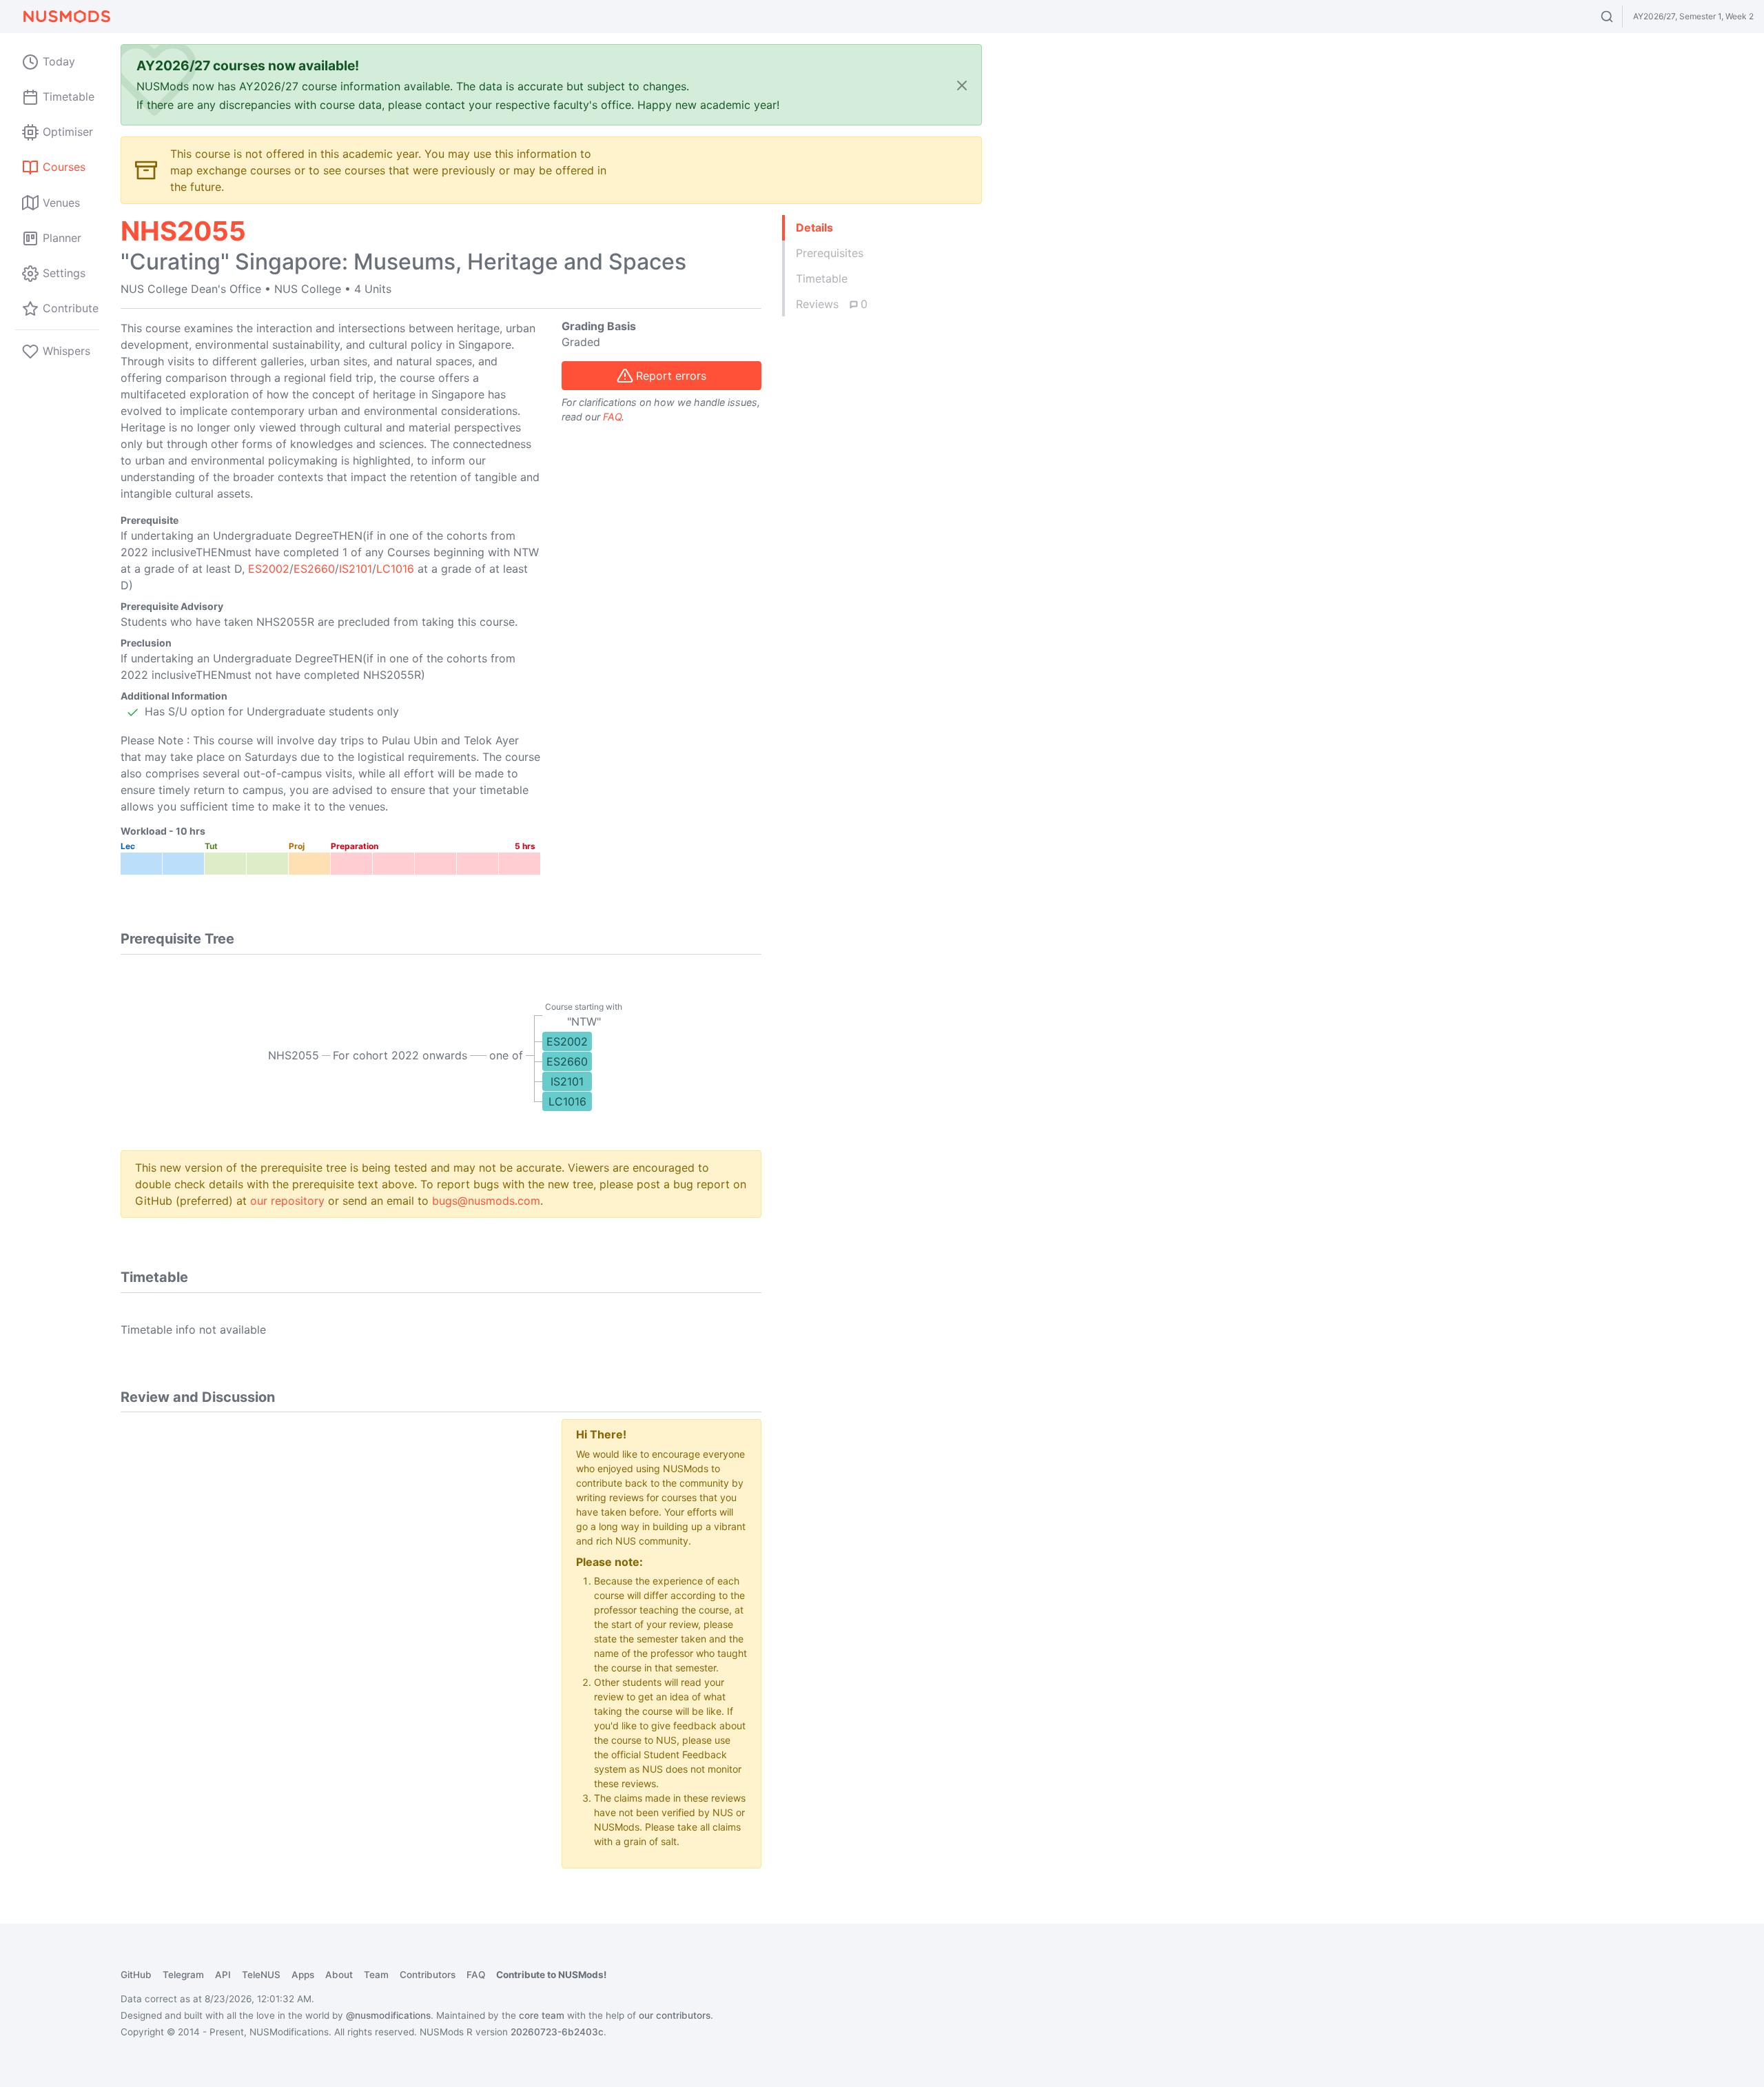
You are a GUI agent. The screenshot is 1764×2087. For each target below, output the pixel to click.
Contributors (428, 1975)
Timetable (822, 278)
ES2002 (269, 569)
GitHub (136, 1975)
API (223, 1975)
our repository (287, 1201)
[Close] (962, 85)
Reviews (832, 304)
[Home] (66, 17)
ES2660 (314, 569)
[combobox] (1620, 17)
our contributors (675, 2015)
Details (814, 227)
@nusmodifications (388, 2015)
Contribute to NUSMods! (551, 1975)
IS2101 (356, 569)
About (339, 1975)
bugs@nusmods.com (486, 1201)
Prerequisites (830, 253)
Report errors (671, 376)
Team (376, 1975)
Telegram (183, 1975)
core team (542, 2015)
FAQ (612, 417)
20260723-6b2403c (557, 2032)
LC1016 (395, 569)
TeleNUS (261, 1975)
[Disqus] (331, 1591)
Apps (303, 1975)
